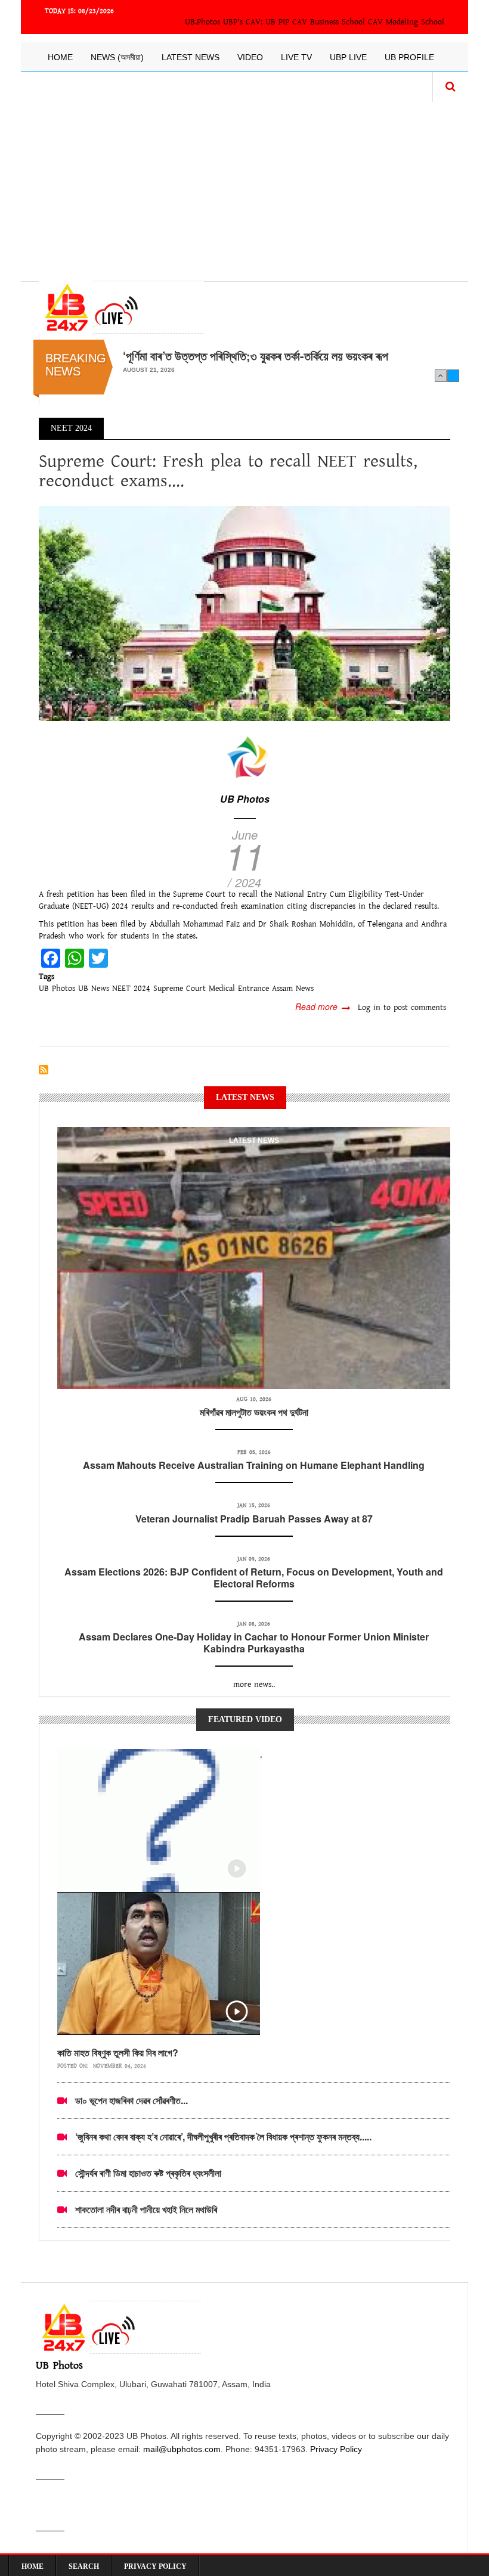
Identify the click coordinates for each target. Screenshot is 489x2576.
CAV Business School (329, 22)
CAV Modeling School (406, 22)
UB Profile (409, 57)
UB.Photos (202, 22)
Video (250, 57)
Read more (322, 1006)
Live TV (296, 57)
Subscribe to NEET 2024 (44, 1070)
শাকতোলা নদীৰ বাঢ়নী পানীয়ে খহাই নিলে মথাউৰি (146, 2209)
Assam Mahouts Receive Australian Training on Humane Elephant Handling (254, 1465)
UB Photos (245, 799)
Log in (369, 1008)
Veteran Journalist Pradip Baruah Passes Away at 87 (254, 1519)
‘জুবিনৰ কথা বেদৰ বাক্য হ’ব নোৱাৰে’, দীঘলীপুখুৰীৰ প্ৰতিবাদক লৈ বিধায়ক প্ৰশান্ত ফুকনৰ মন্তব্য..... (223, 2137)
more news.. (254, 1685)
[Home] (121, 307)
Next (453, 375)
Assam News (293, 989)
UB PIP (277, 22)
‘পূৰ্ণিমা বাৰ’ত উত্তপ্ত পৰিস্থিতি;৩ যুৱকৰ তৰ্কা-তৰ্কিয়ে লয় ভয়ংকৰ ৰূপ (256, 356)
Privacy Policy (336, 2449)
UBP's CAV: (244, 22)
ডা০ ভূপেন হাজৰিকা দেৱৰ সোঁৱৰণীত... (131, 2100)
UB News (94, 989)
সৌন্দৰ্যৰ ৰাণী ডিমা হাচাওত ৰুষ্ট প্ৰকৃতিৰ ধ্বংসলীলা (148, 2173)
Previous (441, 375)
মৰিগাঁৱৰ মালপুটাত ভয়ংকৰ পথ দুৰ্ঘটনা (254, 1412)
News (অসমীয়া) (117, 57)
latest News (254, 1141)
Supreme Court (179, 989)
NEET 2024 (131, 989)
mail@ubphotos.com (182, 2449)
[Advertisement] (244, 185)
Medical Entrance (239, 989)
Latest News (191, 57)
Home (60, 57)
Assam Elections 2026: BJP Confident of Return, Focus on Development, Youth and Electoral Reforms (254, 1578)
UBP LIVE (348, 57)
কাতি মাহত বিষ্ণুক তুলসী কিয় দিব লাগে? (118, 2053)
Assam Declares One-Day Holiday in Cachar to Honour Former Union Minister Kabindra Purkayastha (254, 1643)
